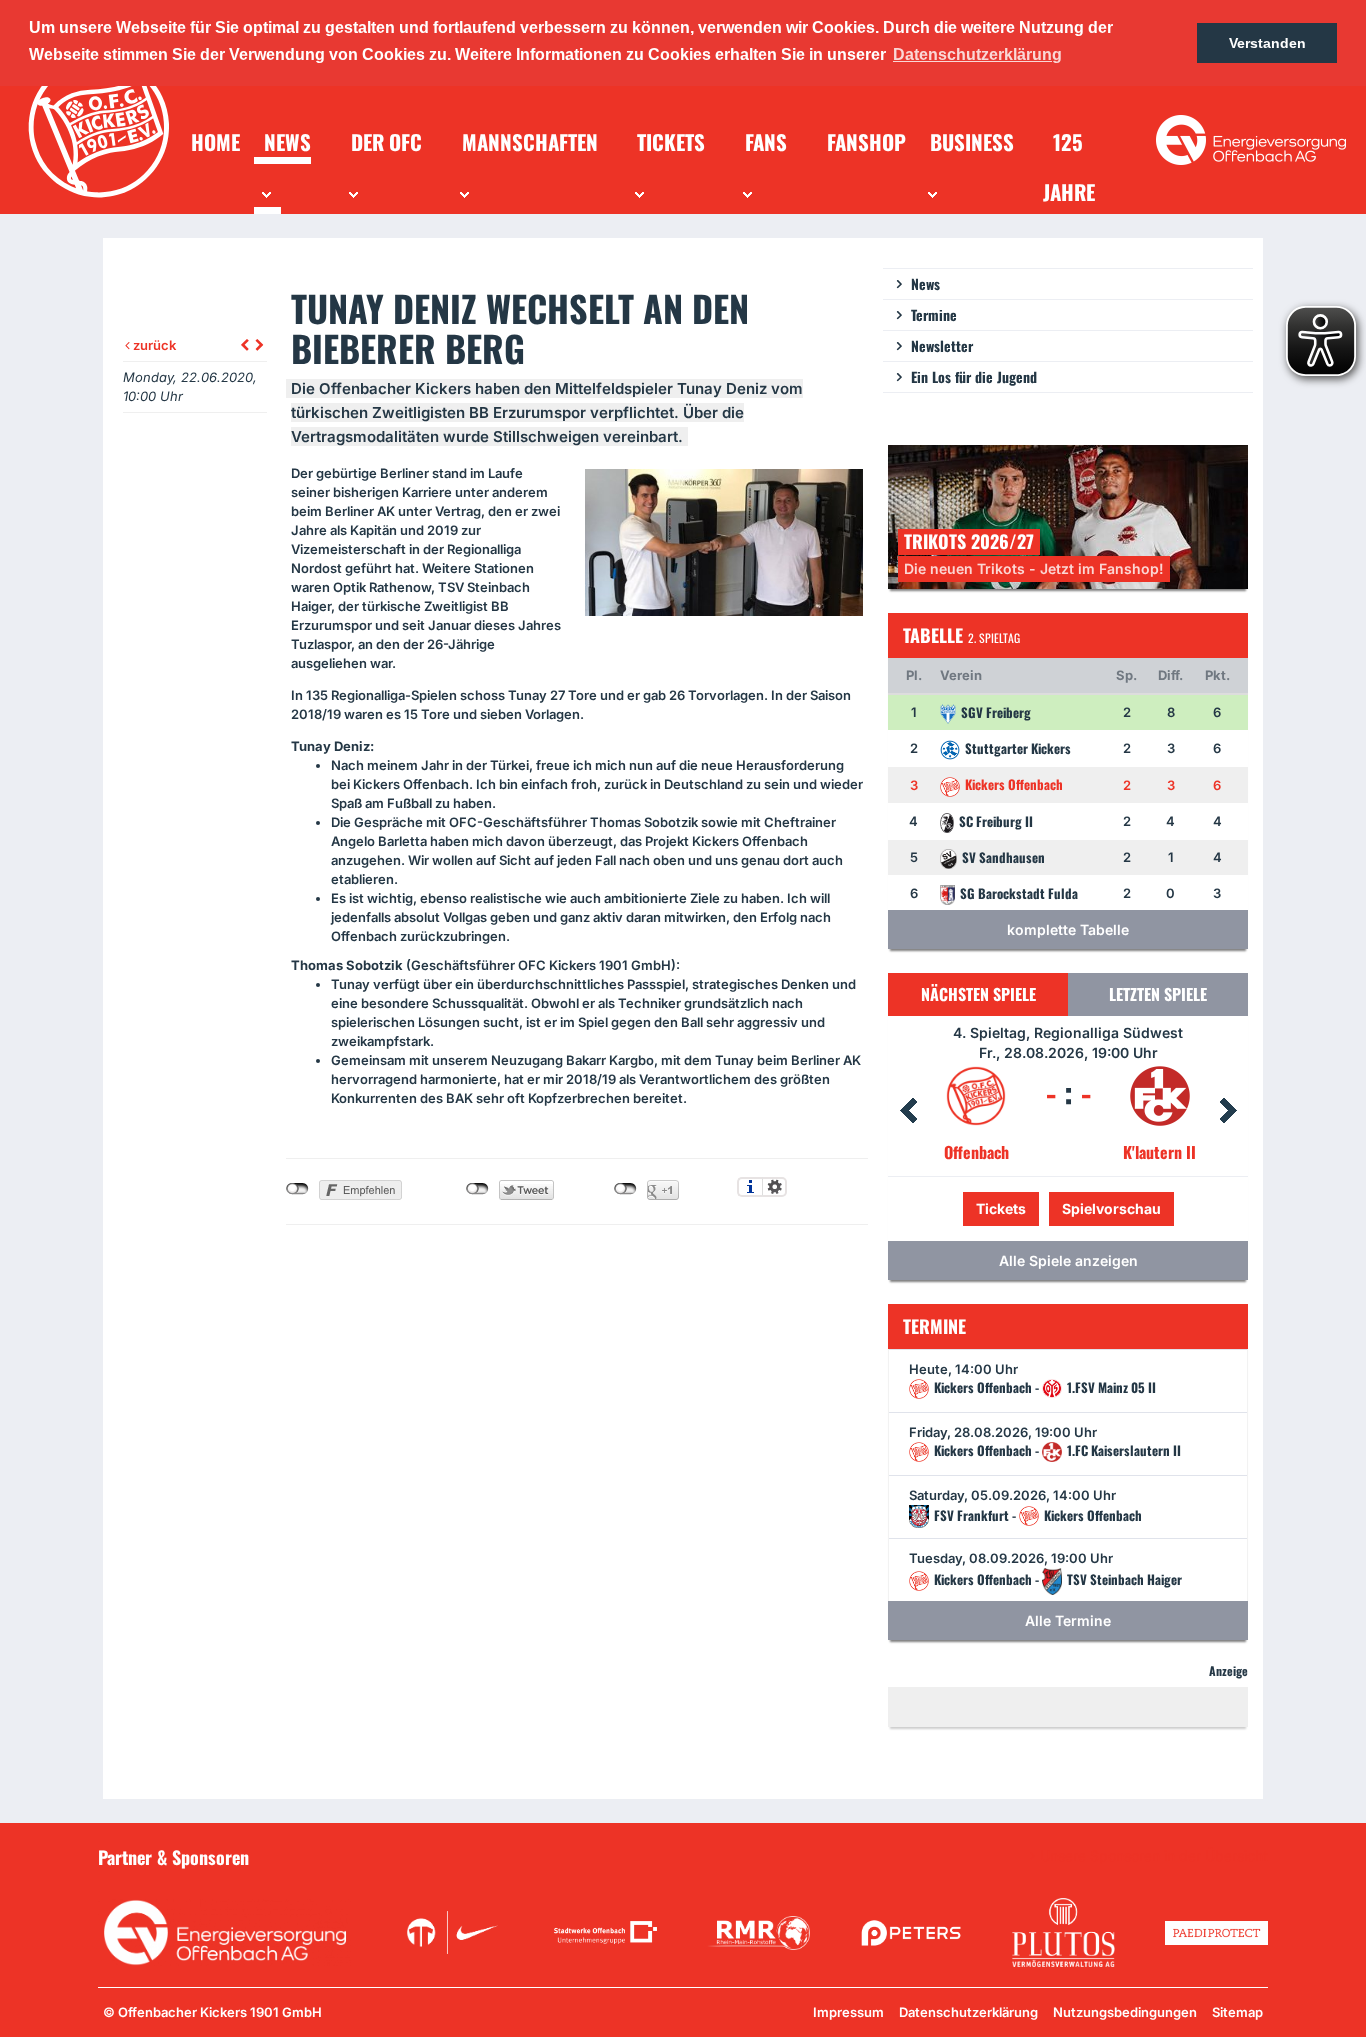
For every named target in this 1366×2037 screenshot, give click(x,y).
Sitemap (1237, 2012)
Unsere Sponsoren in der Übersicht (1154, 1856)
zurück (153, 345)
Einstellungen (774, 1187)
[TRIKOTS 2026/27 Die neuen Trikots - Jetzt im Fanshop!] (1068, 515)
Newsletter (942, 345)
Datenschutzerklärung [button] (977, 54)
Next (1228, 1111)
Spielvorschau (1068, 1208)
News (925, 283)
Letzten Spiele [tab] (1158, 994)
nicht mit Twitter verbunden (477, 1189)
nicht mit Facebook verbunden (297, 1189)
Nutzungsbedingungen (1125, 2012)
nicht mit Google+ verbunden (625, 1189)
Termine (934, 314)
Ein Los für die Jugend (974, 376)
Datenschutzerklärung (968, 2012)
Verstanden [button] (1267, 43)
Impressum (848, 2012)
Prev (908, 1111)
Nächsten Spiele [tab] (978, 994)
